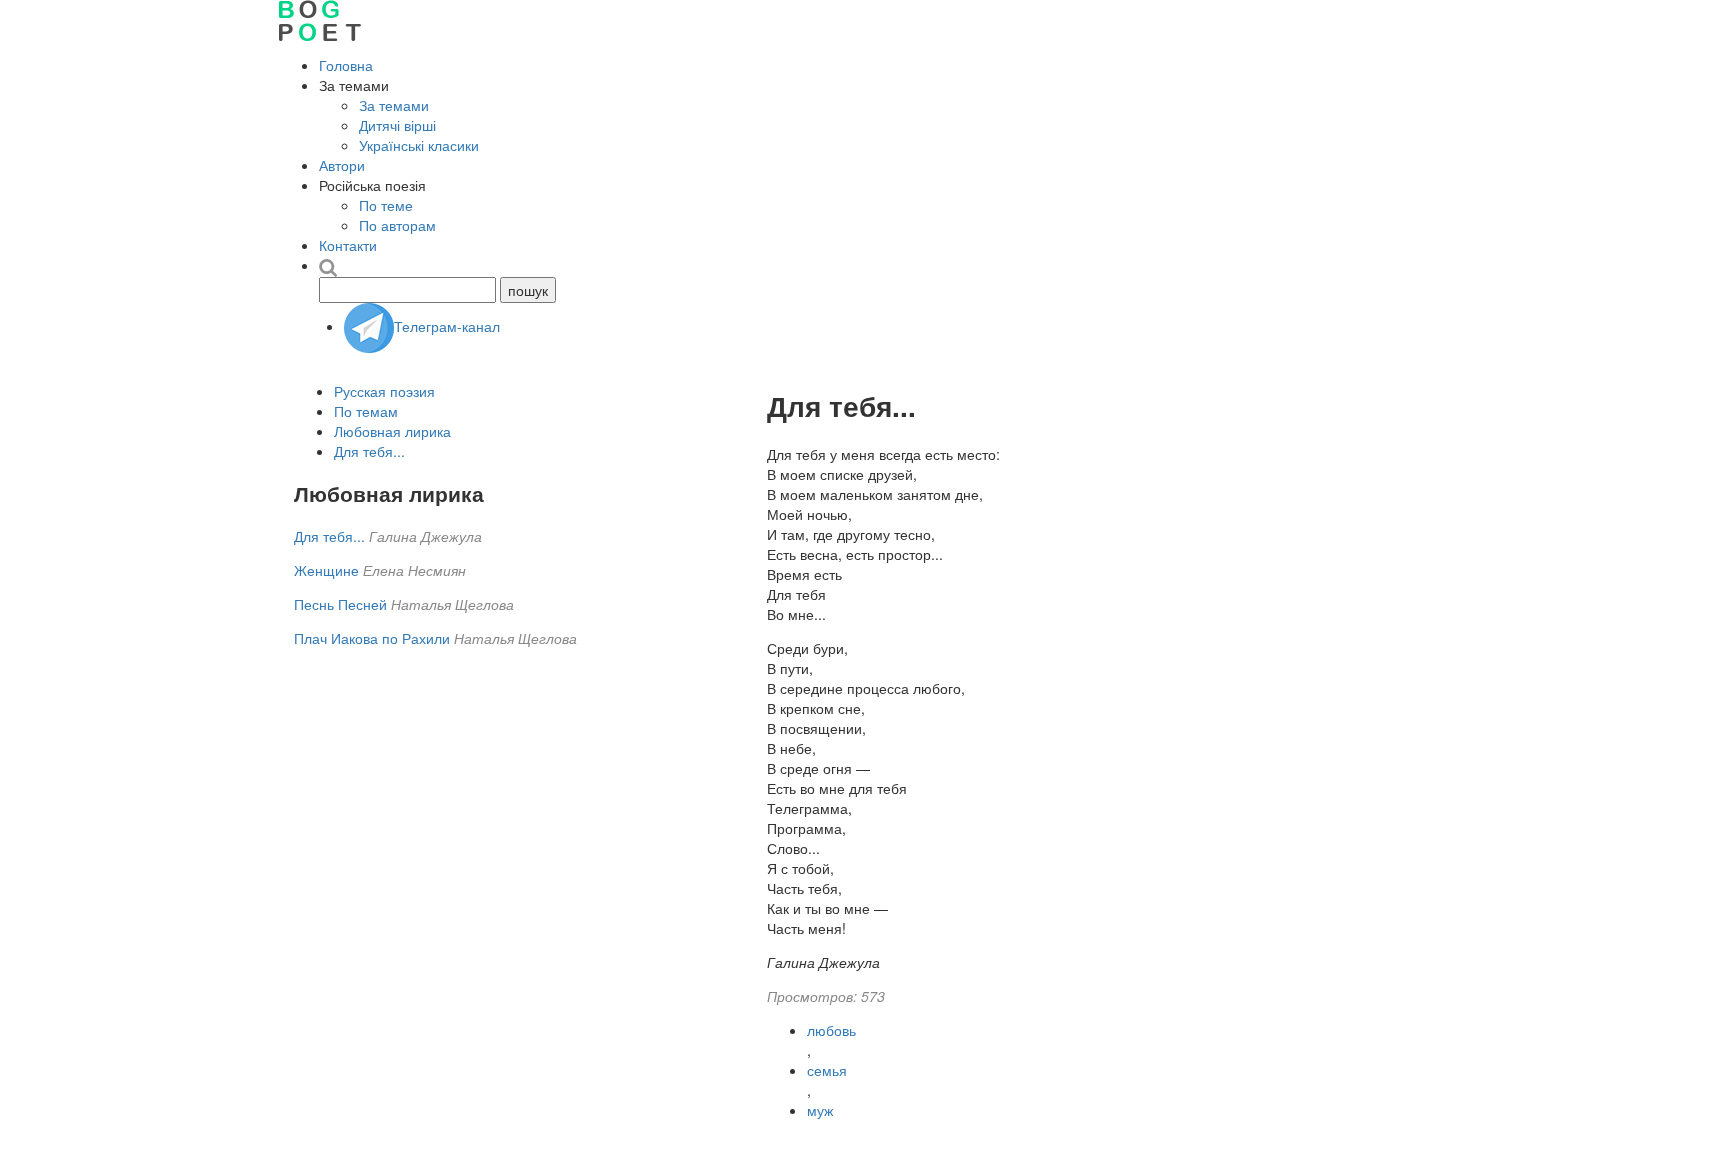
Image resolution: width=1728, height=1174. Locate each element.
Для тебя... (369, 451)
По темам (366, 411)
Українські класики (419, 145)
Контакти (348, 245)
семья (827, 1070)
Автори (342, 165)
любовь (831, 1030)
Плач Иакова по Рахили (372, 638)
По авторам (397, 225)
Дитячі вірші (397, 125)
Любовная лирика (392, 431)
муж (820, 1110)
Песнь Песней (340, 604)
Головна (346, 65)
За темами (394, 105)
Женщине (326, 570)
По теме (386, 205)
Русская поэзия (384, 391)
